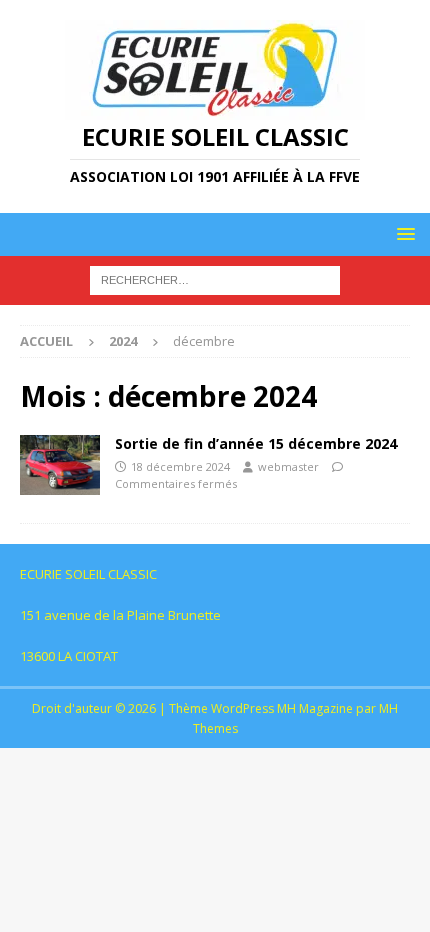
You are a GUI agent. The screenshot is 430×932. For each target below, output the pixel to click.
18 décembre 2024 (180, 466)
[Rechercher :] (215, 279)
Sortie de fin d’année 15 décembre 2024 (256, 443)
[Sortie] (60, 465)
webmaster (288, 466)
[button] (402, 233)
